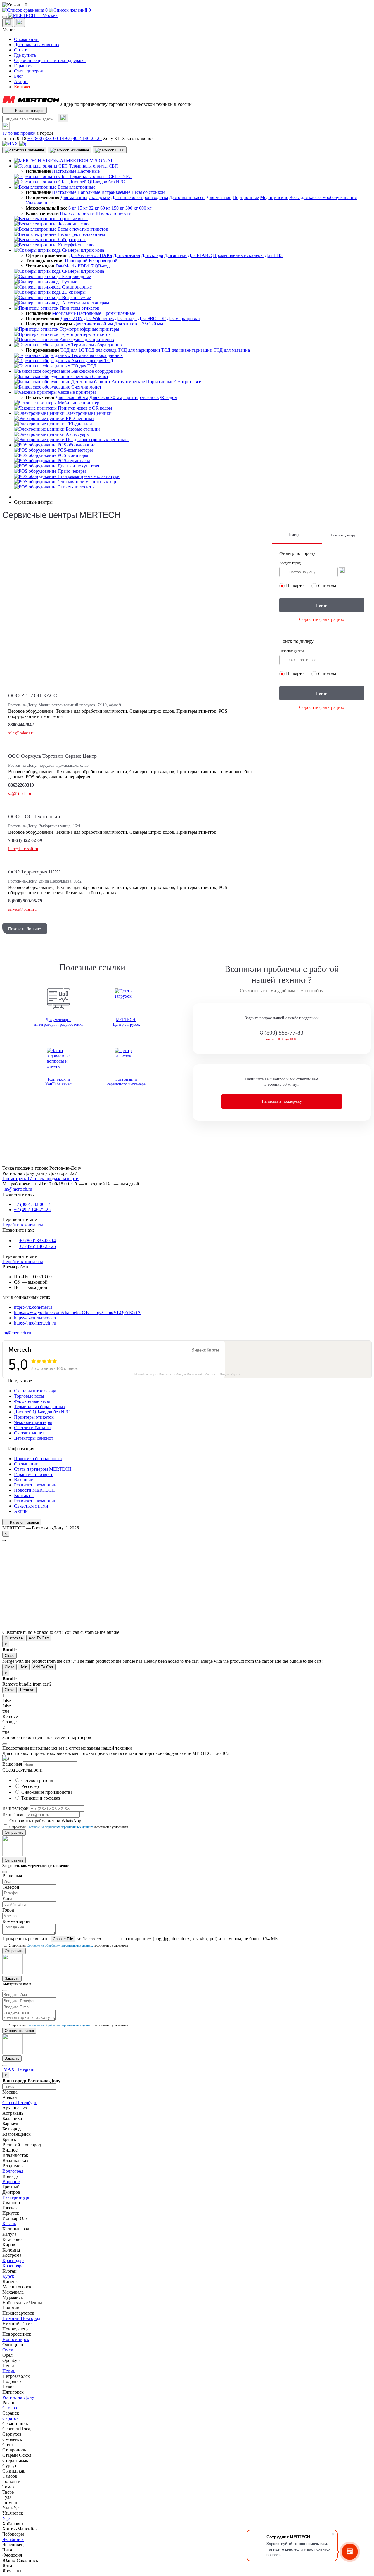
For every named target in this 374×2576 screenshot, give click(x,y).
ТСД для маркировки (139, 350)
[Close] (5, 1744)
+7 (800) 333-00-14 (46, 138)
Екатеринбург (16, 2197)
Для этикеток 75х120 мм (139, 324)
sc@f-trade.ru (20, 794)
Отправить (14, 1832)
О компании (26, 39)
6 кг (72, 208)
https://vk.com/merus (33, 1307)
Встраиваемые (116, 192)
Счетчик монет (29, 1433)
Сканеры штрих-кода (35, 1391)
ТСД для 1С (72, 350)
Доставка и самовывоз (36, 45)
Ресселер (30, 1786)
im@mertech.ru (17, 1189)
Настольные (64, 171)
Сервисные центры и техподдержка (50, 60)
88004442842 (21, 725)
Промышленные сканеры (238, 255)
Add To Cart (39, 1638)
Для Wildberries (99, 318)
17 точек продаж (19, 133)
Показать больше (25, 929)
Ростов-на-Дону (18, 2397)
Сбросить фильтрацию (322, 619)
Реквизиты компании (35, 1485)
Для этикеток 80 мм (93, 324)
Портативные (160, 382)
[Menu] (5, 17)
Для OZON (72, 318)
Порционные (246, 197)
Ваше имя (12, 1764)
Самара (10, 2408)
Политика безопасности (38, 1459)
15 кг (83, 208)
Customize (14, 1638)
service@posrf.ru (22, 909)
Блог (19, 76)
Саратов (11, 2418)
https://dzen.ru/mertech (35, 1318)
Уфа (6, 2518)
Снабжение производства (47, 1792)
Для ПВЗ (274, 255)
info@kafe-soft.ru (23, 849)
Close (9, 1656)
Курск (8, 2276)
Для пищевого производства (140, 197)
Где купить (25, 55)
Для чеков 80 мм (106, 397)
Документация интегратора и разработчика (59, 1022)
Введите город (290, 563)
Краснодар (13, 2260)
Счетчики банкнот (33, 1428)
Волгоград (13, 2171)
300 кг (132, 208)
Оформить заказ (19, 2031)
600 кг (145, 208)
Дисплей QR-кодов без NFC (42, 1412)
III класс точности (114, 213)
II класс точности (77, 213)
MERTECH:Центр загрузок (126, 1022)
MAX (9, 2069)
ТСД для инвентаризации (187, 350)
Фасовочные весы (32, 1401)
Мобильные (64, 313)
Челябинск (13, 2539)
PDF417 (86, 266)
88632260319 (21, 785)
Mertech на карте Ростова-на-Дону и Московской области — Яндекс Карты (187, 1374)
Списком (327, 586)
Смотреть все (188, 382)
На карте (295, 586)
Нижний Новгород (21, 2318)
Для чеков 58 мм (72, 397)
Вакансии (24, 1480)
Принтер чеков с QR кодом (150, 397)
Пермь (9, 2371)
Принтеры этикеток (34, 1417)
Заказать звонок (138, 138)
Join (24, 1667)
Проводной (76, 261)
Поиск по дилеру (343, 535)
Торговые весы (29, 1396)
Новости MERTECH (34, 1490)
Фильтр (293, 535)
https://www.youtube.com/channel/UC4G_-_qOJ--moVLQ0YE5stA (77, 1312)
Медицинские (274, 197)
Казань (9, 2224)
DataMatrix (66, 266)
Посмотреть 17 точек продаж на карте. (41, 1179)
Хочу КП (112, 138)
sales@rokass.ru (21, 733)
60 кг (105, 208)
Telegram (25, 2069)
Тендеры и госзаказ (41, 1798)
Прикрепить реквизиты (26, 1939)
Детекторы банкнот (34, 1438)
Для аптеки (175, 255)
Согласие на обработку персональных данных (60, 1827)
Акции (21, 81)
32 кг (94, 208)
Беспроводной (103, 261)
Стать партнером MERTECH (43, 1469)
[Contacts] (19, 23)
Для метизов (219, 197)
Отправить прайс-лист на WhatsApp (45, 1821)
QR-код (102, 266)
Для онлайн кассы (187, 197)
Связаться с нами (31, 1506)
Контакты (24, 87)
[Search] (63, 118)
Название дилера (292, 651)
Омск (8, 2350)
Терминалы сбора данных (40, 1407)
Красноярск (14, 2266)
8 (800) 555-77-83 (282, 1033)
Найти (322, 605)
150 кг (118, 208)
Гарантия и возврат (33, 1474)
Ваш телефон (15, 1808)
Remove (27, 1690)
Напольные (89, 192)
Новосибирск (16, 2339)
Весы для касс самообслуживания (323, 197)
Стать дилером (29, 71)
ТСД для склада (101, 350)
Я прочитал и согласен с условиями (69, 1827)
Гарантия (23, 66)
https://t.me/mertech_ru (35, 1323)
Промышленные (119, 313)
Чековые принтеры (33, 1422)
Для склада (152, 255)
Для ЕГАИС (200, 255)
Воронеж (11, 2182)
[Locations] (8, 23)
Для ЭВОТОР (152, 318)
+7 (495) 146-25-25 (83, 138)
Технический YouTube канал (58, 1082)
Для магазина (74, 197)
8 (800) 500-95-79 (25, 901)
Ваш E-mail (13, 1814)
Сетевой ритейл (37, 1780)
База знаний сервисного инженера (126, 1082)
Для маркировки (183, 318)
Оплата (21, 50)
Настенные (89, 171)
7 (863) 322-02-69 (25, 840)
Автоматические (128, 382)
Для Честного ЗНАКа (90, 255)
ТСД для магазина (232, 350)
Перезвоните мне (20, 1219)
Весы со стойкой (148, 192)
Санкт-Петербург (20, 2103)
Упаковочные (39, 203)
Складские (99, 197)
